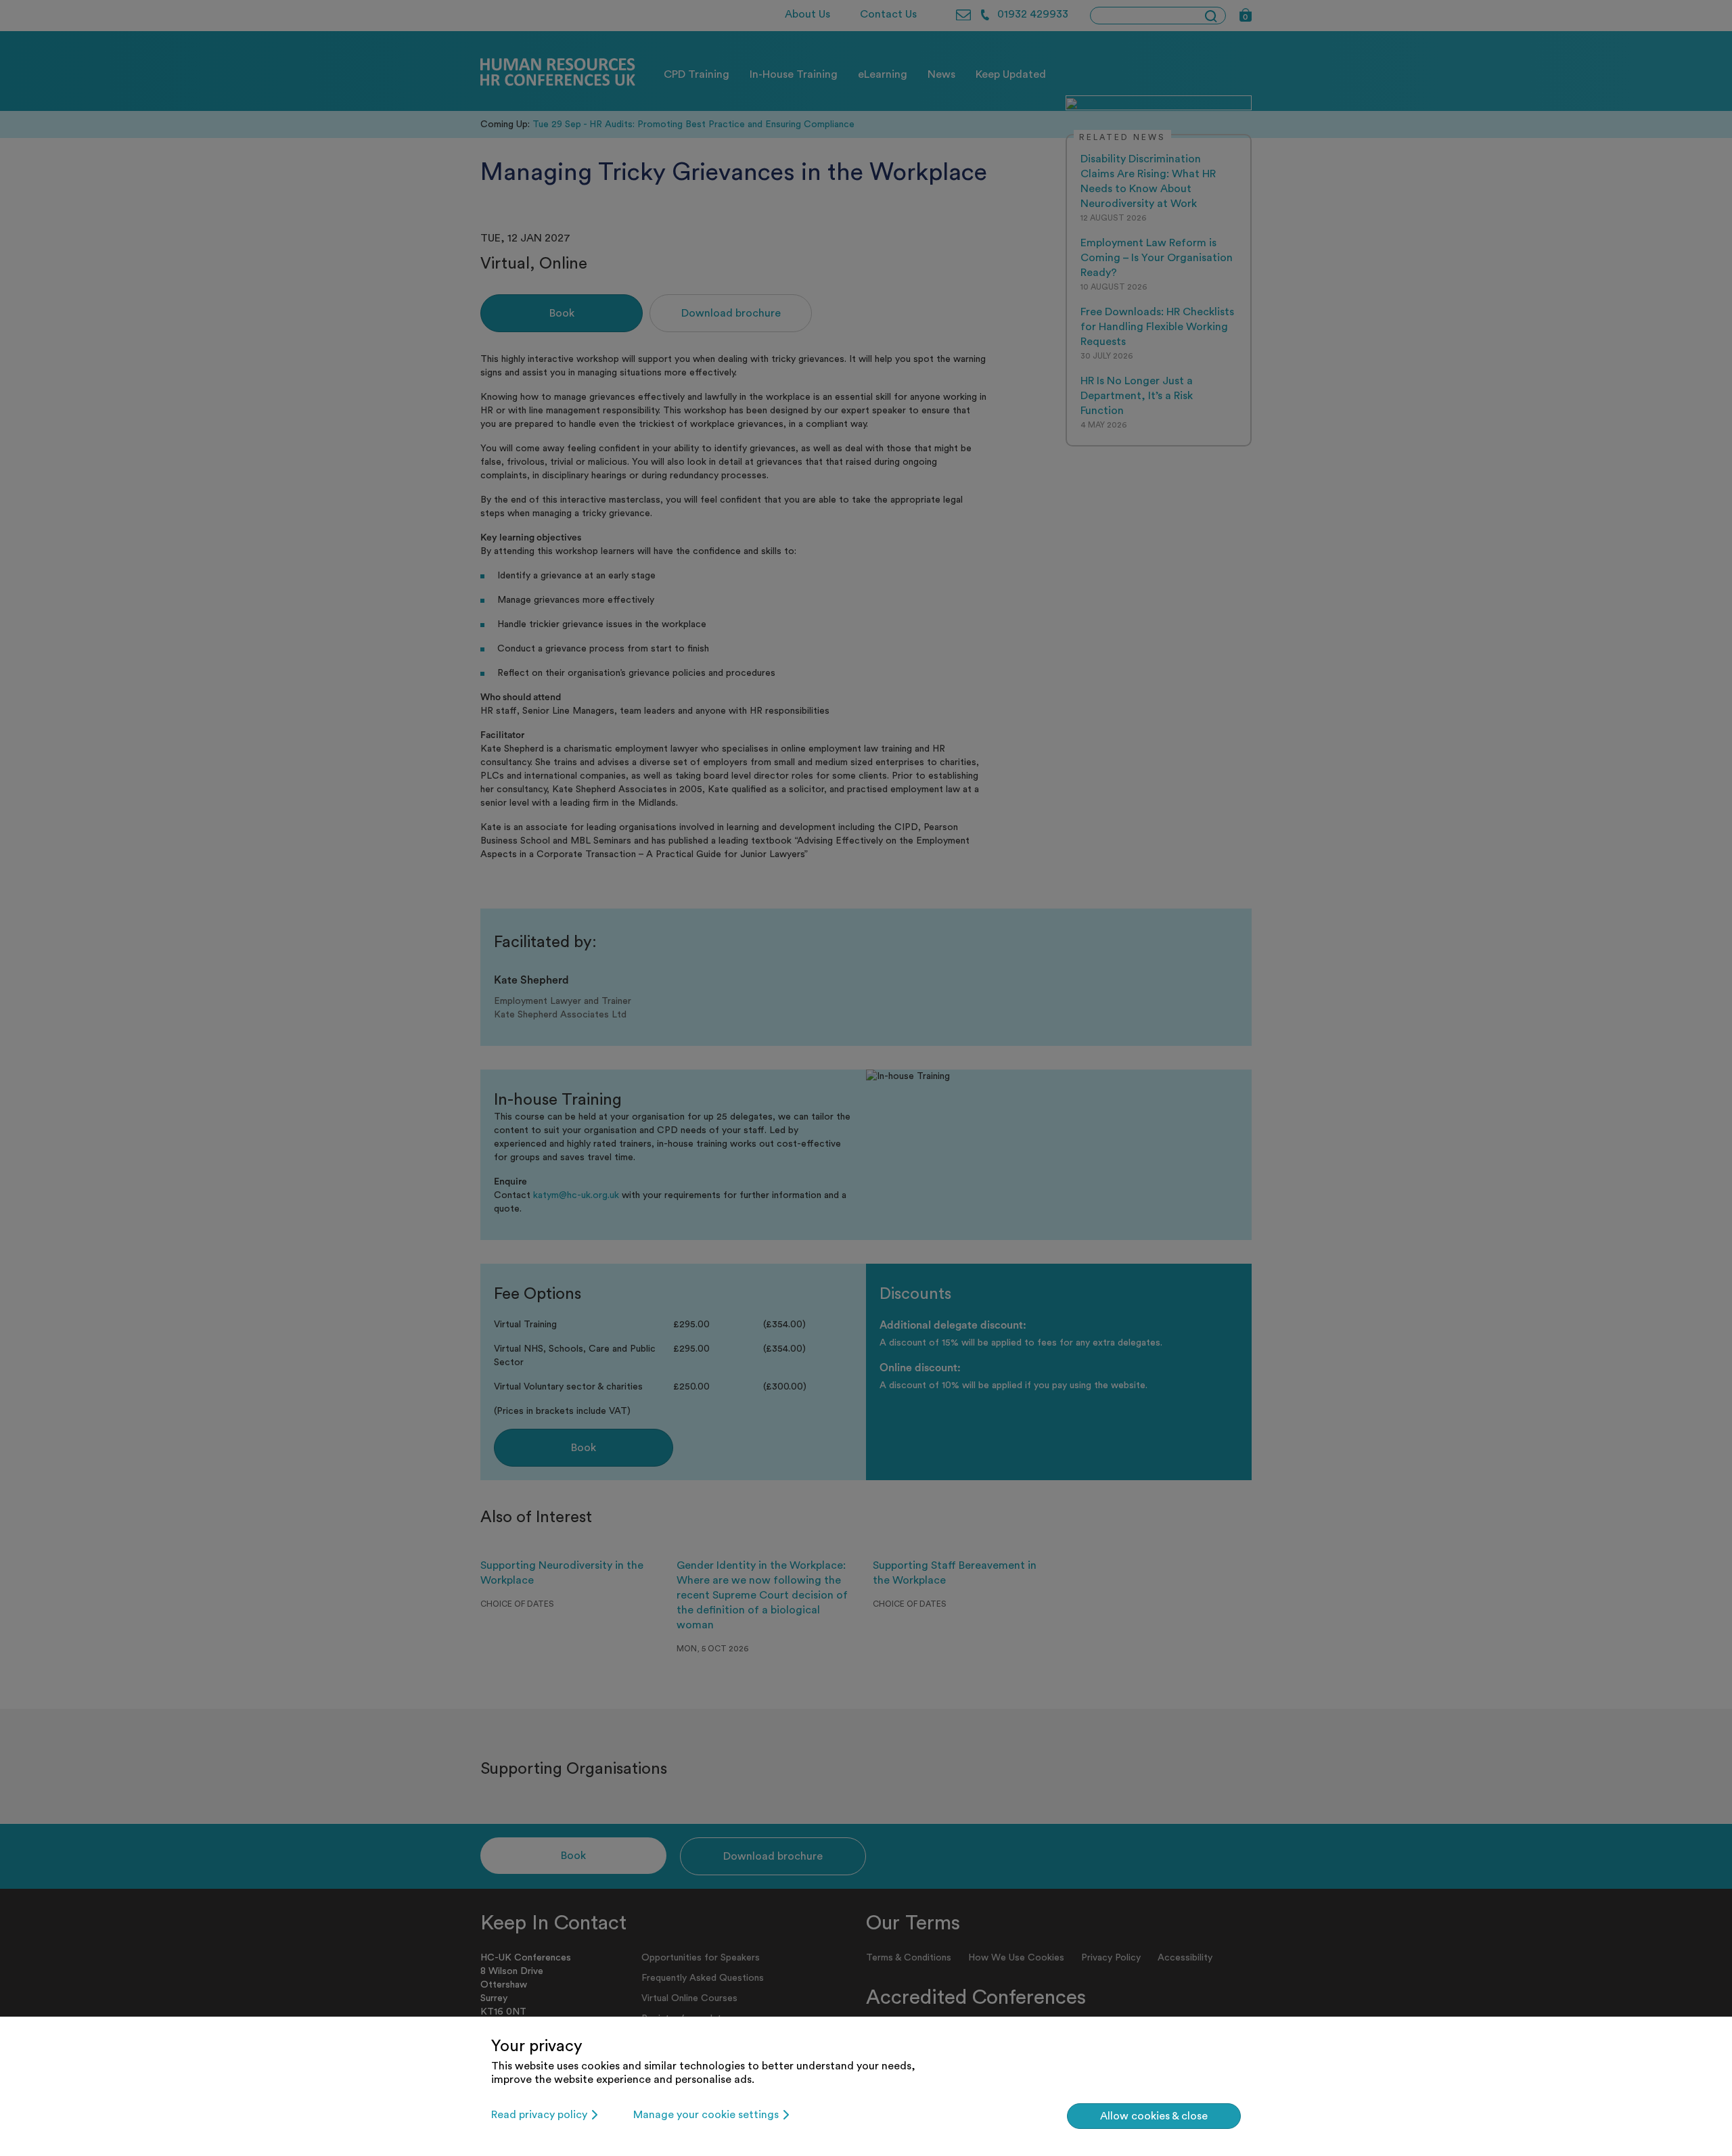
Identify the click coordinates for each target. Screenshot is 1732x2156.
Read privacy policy (539, 2115)
